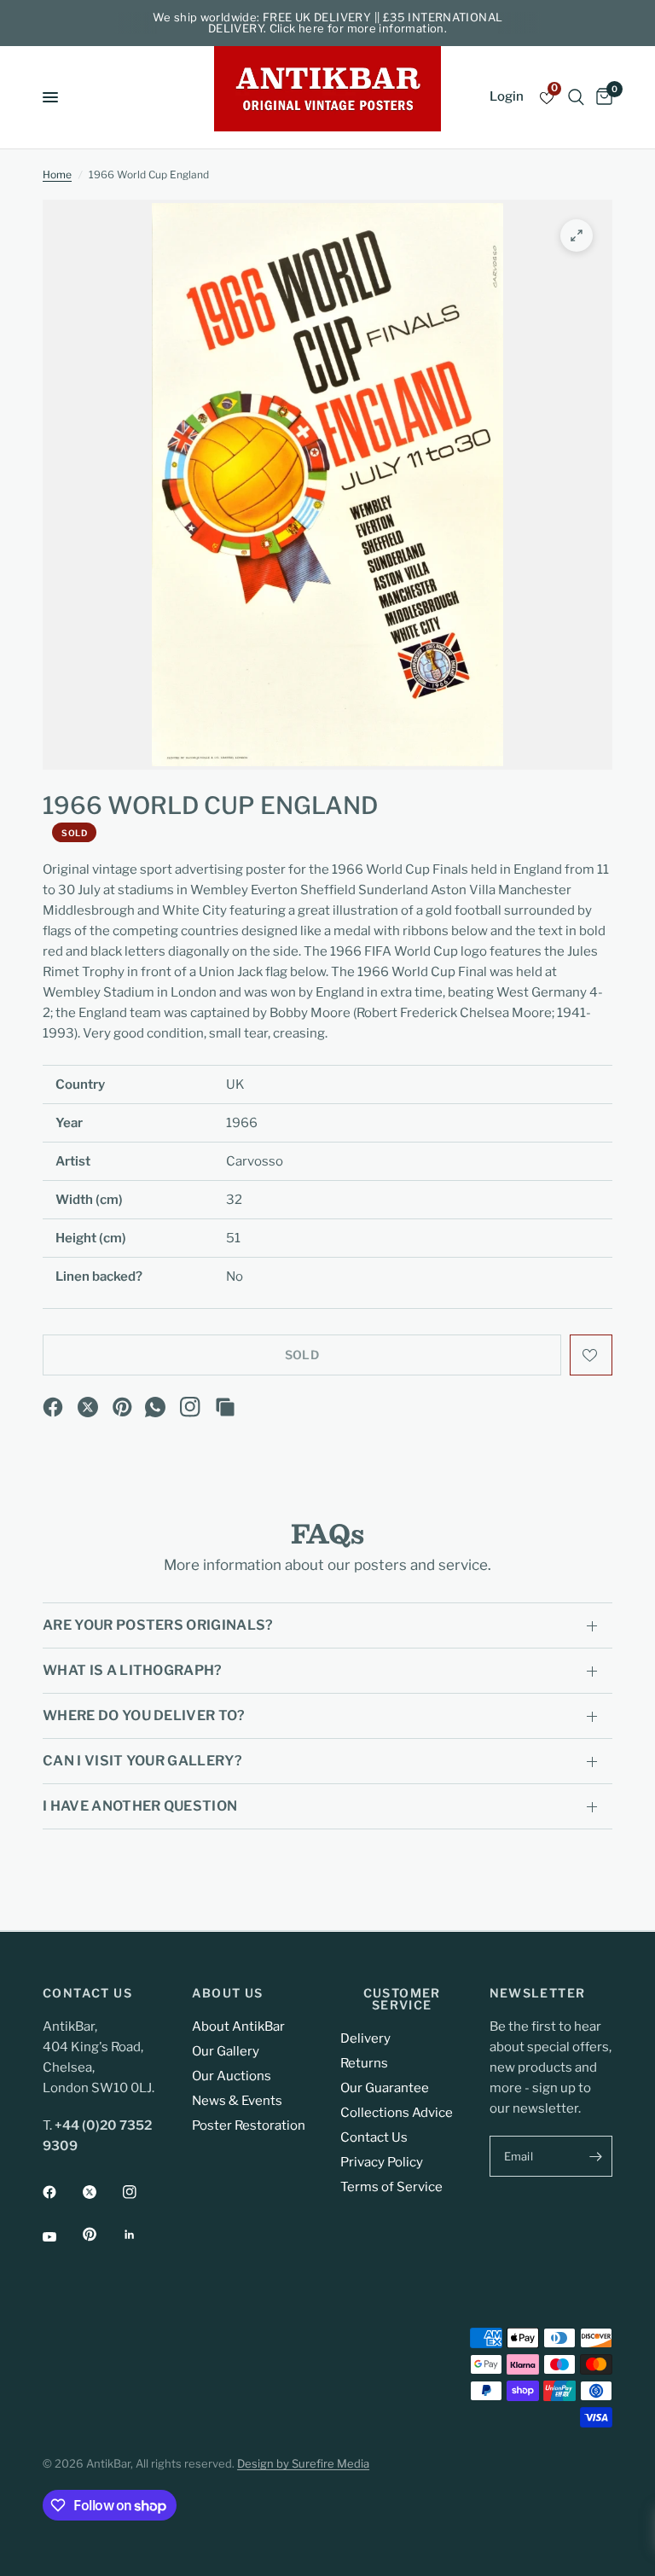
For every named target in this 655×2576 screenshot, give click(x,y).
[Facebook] (53, 1407)
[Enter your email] (595, 2156)
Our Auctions (232, 2076)
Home (57, 174)
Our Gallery (226, 2051)
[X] (88, 1407)
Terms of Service (391, 2187)
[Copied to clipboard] (225, 1407)
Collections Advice (397, 2113)
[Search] (576, 97)
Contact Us (374, 2137)
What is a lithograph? (133, 1670)
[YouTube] (61, 2236)
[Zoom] (577, 236)
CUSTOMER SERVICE (402, 1999)
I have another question (140, 1806)
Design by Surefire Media (303, 2463)
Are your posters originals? (158, 1625)
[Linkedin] (142, 2235)
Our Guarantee (385, 2088)
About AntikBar (238, 2026)
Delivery (365, 2038)
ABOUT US (228, 1993)
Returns (364, 2063)
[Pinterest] (123, 1407)
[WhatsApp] (155, 1407)
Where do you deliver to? (144, 1715)
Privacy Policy (382, 2162)
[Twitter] (101, 2192)
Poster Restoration (249, 2125)
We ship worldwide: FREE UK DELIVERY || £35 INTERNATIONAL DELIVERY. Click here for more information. (328, 23)
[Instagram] (190, 1407)
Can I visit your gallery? (142, 1761)
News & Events (237, 2101)
